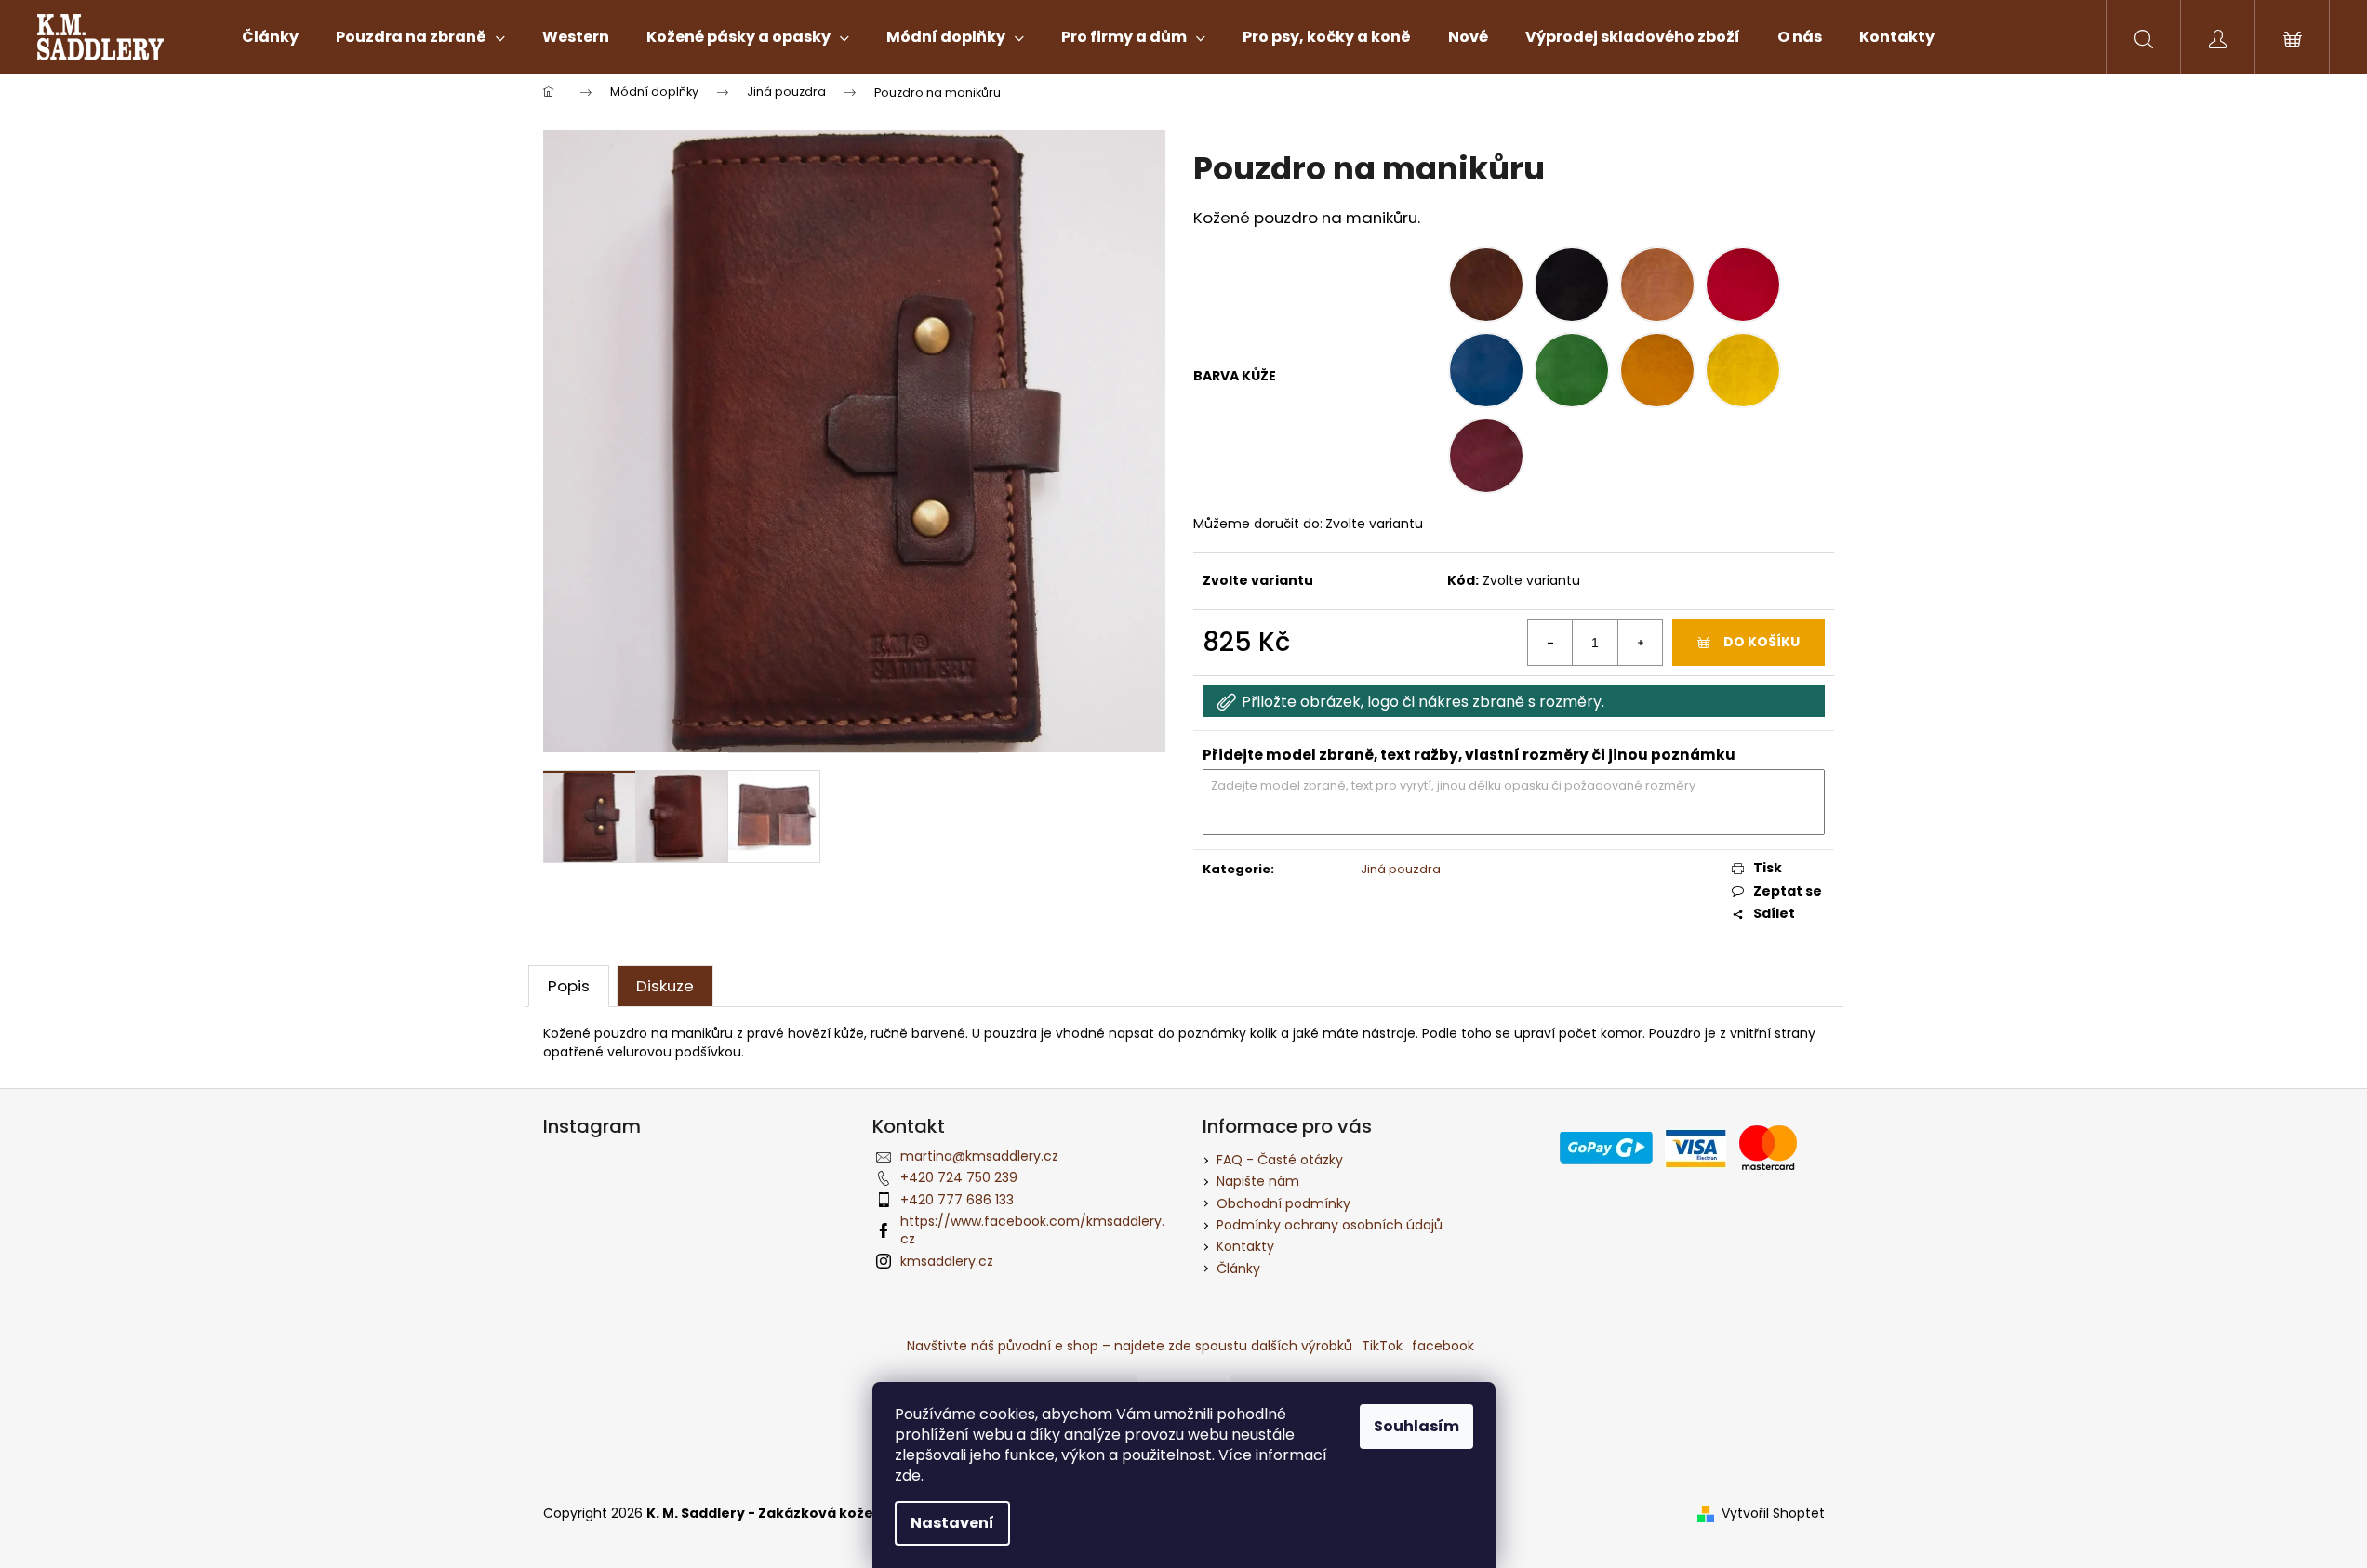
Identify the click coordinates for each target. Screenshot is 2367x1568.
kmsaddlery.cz (947, 1261)
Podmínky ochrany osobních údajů (1330, 1225)
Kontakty (1245, 1246)
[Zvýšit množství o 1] (1640, 643)
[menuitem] (270, 37)
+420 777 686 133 (957, 1200)
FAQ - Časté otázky (1280, 1160)
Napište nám (1258, 1181)
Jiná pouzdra (1401, 869)
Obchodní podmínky (1283, 1203)
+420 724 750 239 (959, 1177)
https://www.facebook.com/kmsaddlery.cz (1032, 1230)
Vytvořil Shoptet (1773, 1514)
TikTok (1382, 1346)
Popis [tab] (569, 986)
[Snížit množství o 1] (1550, 643)
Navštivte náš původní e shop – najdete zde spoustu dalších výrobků (1130, 1346)
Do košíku (1762, 642)
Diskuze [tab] (665, 986)
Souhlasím (1416, 1426)
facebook (1443, 1346)
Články (1238, 1269)
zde (908, 1475)
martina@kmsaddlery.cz (979, 1156)
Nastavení (952, 1523)
